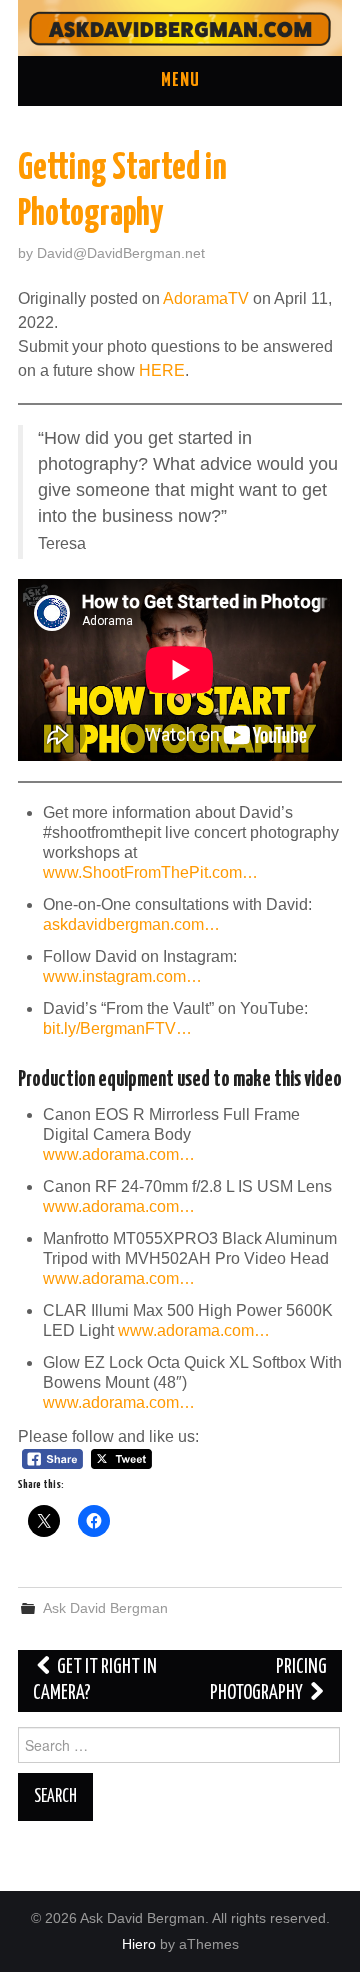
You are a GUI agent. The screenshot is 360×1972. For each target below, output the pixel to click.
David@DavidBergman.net (121, 253)
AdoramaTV (206, 298)
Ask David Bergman (105, 1608)
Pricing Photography (268, 1680)
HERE (162, 370)
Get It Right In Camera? (95, 1680)
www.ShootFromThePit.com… (150, 872)
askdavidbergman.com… (131, 924)
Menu (180, 81)
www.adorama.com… (119, 1154)
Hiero (139, 1944)
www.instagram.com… (122, 976)
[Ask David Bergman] (180, 26)
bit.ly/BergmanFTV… (117, 1028)
